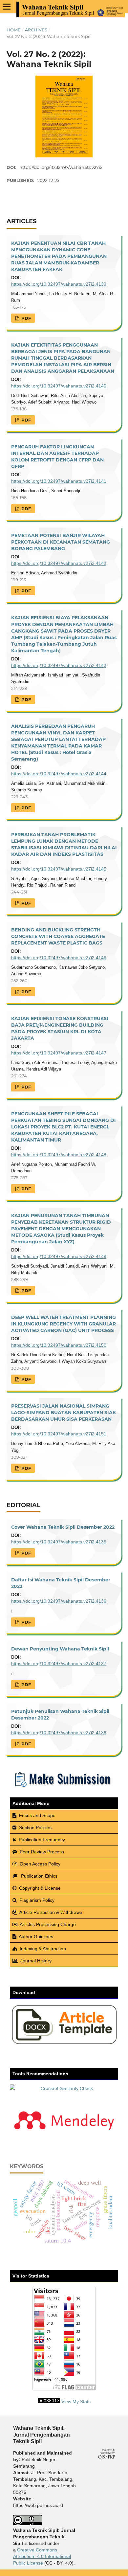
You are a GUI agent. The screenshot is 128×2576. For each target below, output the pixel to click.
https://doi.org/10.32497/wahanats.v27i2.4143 (59, 665)
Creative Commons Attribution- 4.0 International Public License (42, 2556)
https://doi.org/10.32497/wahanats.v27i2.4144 (59, 774)
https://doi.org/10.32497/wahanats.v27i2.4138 (59, 1733)
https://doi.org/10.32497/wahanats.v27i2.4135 (59, 1542)
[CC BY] (44, 2563)
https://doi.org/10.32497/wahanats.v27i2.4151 (59, 1434)
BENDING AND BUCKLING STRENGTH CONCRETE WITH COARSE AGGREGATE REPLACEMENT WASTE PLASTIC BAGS (58, 936)
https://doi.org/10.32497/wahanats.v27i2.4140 (59, 386)
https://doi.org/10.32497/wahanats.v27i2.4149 (59, 1256)
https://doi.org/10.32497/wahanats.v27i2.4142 (59, 563)
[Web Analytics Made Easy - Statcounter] (49, 2402)
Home (14, 30)
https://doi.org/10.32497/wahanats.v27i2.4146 (59, 958)
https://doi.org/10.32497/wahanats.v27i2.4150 (59, 1345)
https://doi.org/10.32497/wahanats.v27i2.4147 (59, 1053)
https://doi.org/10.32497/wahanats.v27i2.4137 (59, 1664)
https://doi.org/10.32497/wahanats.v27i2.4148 (59, 1155)
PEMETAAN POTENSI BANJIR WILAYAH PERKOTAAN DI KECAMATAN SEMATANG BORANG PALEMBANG (61, 542)
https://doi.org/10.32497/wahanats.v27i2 (61, 167)
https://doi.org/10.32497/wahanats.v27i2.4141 (59, 481)
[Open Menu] (7, 7)
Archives (36, 30)
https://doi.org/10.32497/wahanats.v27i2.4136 (59, 1601)
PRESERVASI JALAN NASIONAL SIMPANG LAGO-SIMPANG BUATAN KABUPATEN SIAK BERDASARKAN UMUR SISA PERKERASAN (64, 1413)
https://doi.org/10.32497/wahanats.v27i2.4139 (59, 284)
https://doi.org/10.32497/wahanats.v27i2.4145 (59, 869)
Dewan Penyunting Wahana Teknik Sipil (60, 1649)
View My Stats (76, 2402)
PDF (25, 318)
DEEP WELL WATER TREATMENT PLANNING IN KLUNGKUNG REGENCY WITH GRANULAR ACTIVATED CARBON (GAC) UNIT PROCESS (64, 1324)
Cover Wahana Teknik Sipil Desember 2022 (63, 1527)
